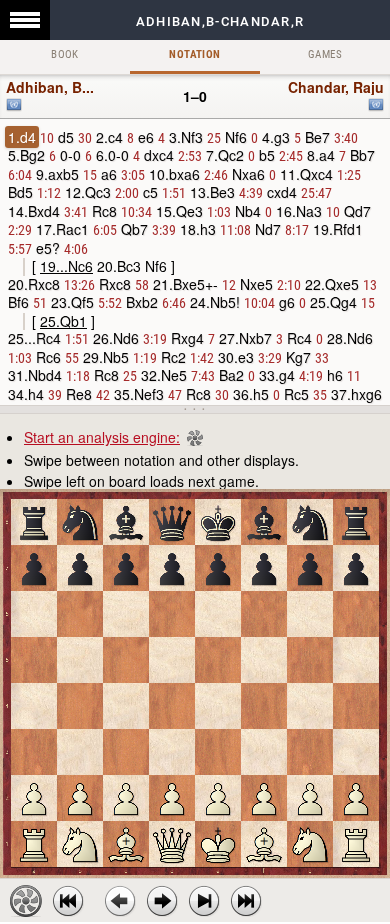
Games (325, 54)
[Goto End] (204, 901)
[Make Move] (162, 901)
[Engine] (26, 901)
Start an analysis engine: (102, 437)
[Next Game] (246, 901)
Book (65, 54)
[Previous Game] (68, 901)
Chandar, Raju (336, 87)
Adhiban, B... (50, 87)
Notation (194, 54)
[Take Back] (120, 901)
